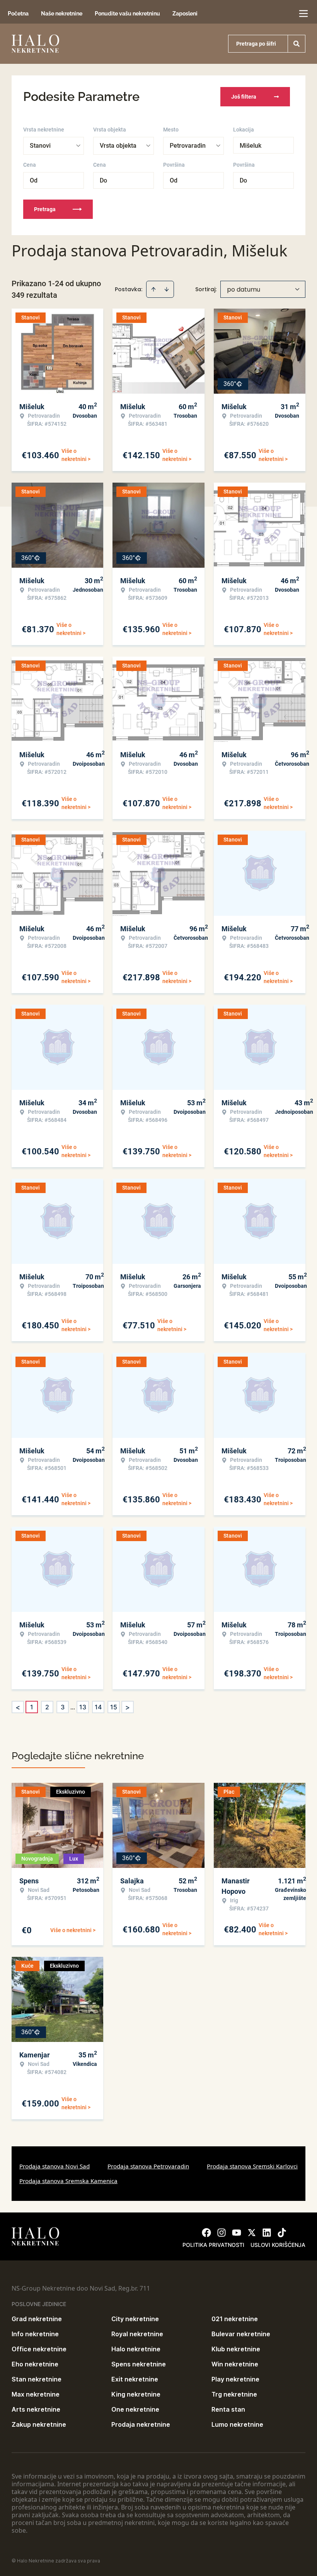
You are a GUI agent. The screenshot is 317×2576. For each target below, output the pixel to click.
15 (114, 1707)
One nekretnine (135, 2409)
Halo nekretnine (136, 2349)
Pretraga (45, 209)
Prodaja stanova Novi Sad (55, 2166)
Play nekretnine (235, 2379)
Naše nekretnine (62, 14)
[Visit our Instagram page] (222, 2233)
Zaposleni (185, 14)
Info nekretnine (35, 2334)
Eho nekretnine (35, 2364)
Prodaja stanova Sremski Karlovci (252, 2166)
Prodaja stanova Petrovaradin (148, 2166)
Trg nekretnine (234, 2394)
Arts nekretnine (36, 2409)
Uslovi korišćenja (278, 2245)
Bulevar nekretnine (241, 2334)
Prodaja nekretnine (141, 2424)
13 (83, 1707)
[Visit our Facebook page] (206, 2233)
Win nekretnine (235, 2364)
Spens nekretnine (139, 2364)
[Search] (297, 44)
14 (98, 1707)
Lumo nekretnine (237, 2424)
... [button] (73, 1707)
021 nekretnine (235, 2319)
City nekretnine (135, 2319)
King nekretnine (136, 2394)
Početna (18, 14)
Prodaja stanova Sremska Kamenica (68, 2181)
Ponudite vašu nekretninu (127, 14)
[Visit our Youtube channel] (237, 2233)
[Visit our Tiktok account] (282, 2233)
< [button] (18, 1707)
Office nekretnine (39, 2349)
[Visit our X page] (252, 2233)
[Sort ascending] (153, 289)
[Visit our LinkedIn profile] (267, 2233)
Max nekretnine (36, 2394)
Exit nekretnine (135, 2379)
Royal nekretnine (137, 2334)
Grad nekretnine (37, 2319)
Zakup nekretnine (39, 2424)
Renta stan (228, 2409)
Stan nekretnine (37, 2379)
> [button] (128, 1707)
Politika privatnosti (213, 2245)
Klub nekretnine (236, 2349)
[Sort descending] (167, 289)
